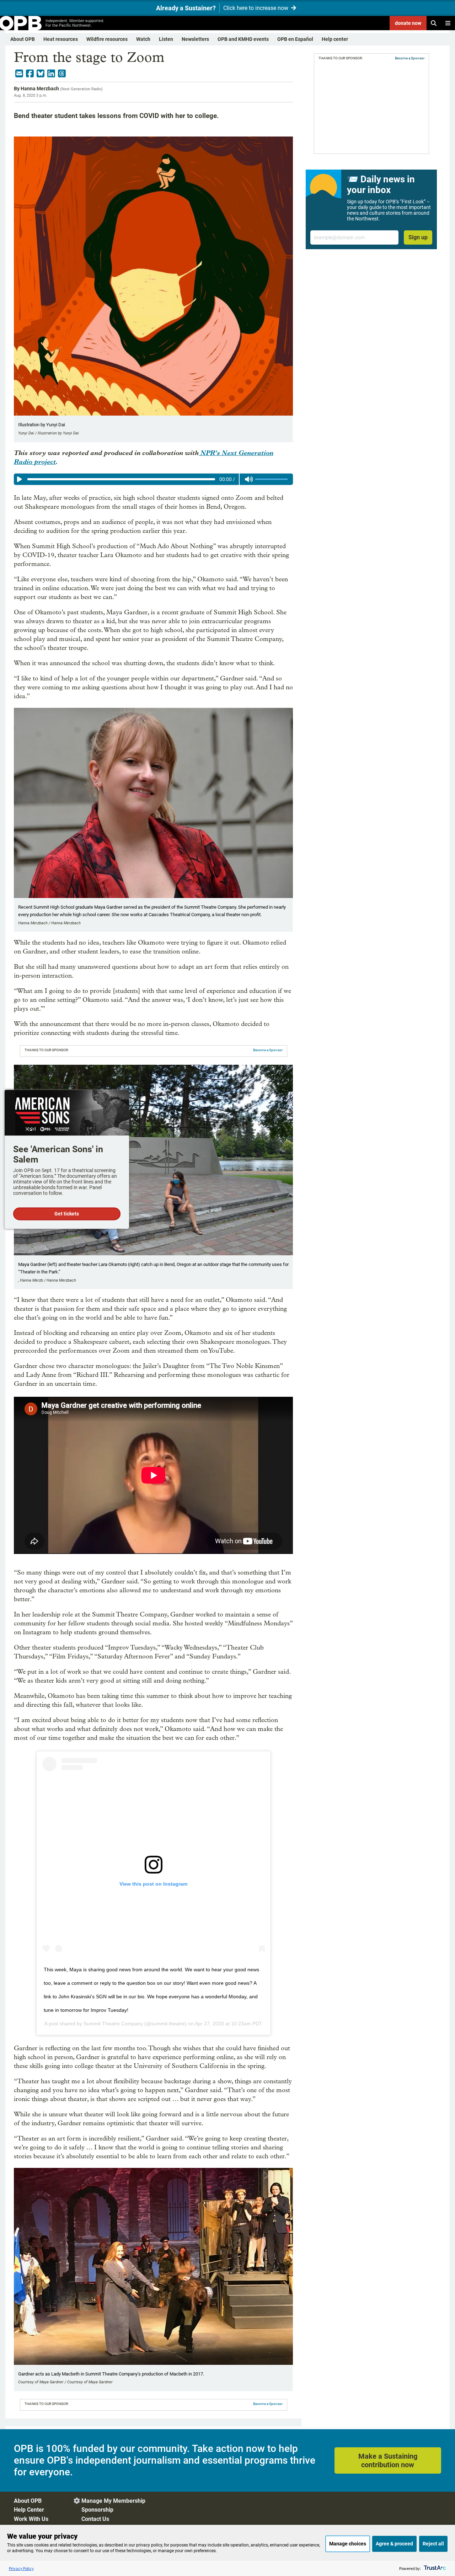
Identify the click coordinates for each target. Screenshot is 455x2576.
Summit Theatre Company (113, 2024)
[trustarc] (434, 2568)
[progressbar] (121, 479)
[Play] (20, 479)
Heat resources (61, 39)
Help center (335, 39)
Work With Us (31, 2519)
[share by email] (19, 74)
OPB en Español (295, 39)
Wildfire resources (107, 39)
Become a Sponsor (268, 1050)
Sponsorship (97, 2510)
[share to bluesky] (41, 74)
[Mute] (249, 479)
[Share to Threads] (62, 74)
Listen (166, 39)
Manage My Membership (113, 2501)
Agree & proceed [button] (394, 2544)
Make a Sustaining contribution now (388, 2460)
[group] (153, 479)
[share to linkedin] (51, 74)
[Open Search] (434, 23)
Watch (143, 39)
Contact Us (95, 2519)
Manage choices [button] (348, 2544)
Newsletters (195, 39)
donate (408, 23)
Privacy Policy (21, 2568)
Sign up (418, 237)
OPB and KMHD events (243, 39)
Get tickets (67, 1214)
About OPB (23, 39)
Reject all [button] (433, 2544)
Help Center (29, 2510)
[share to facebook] (30, 74)
